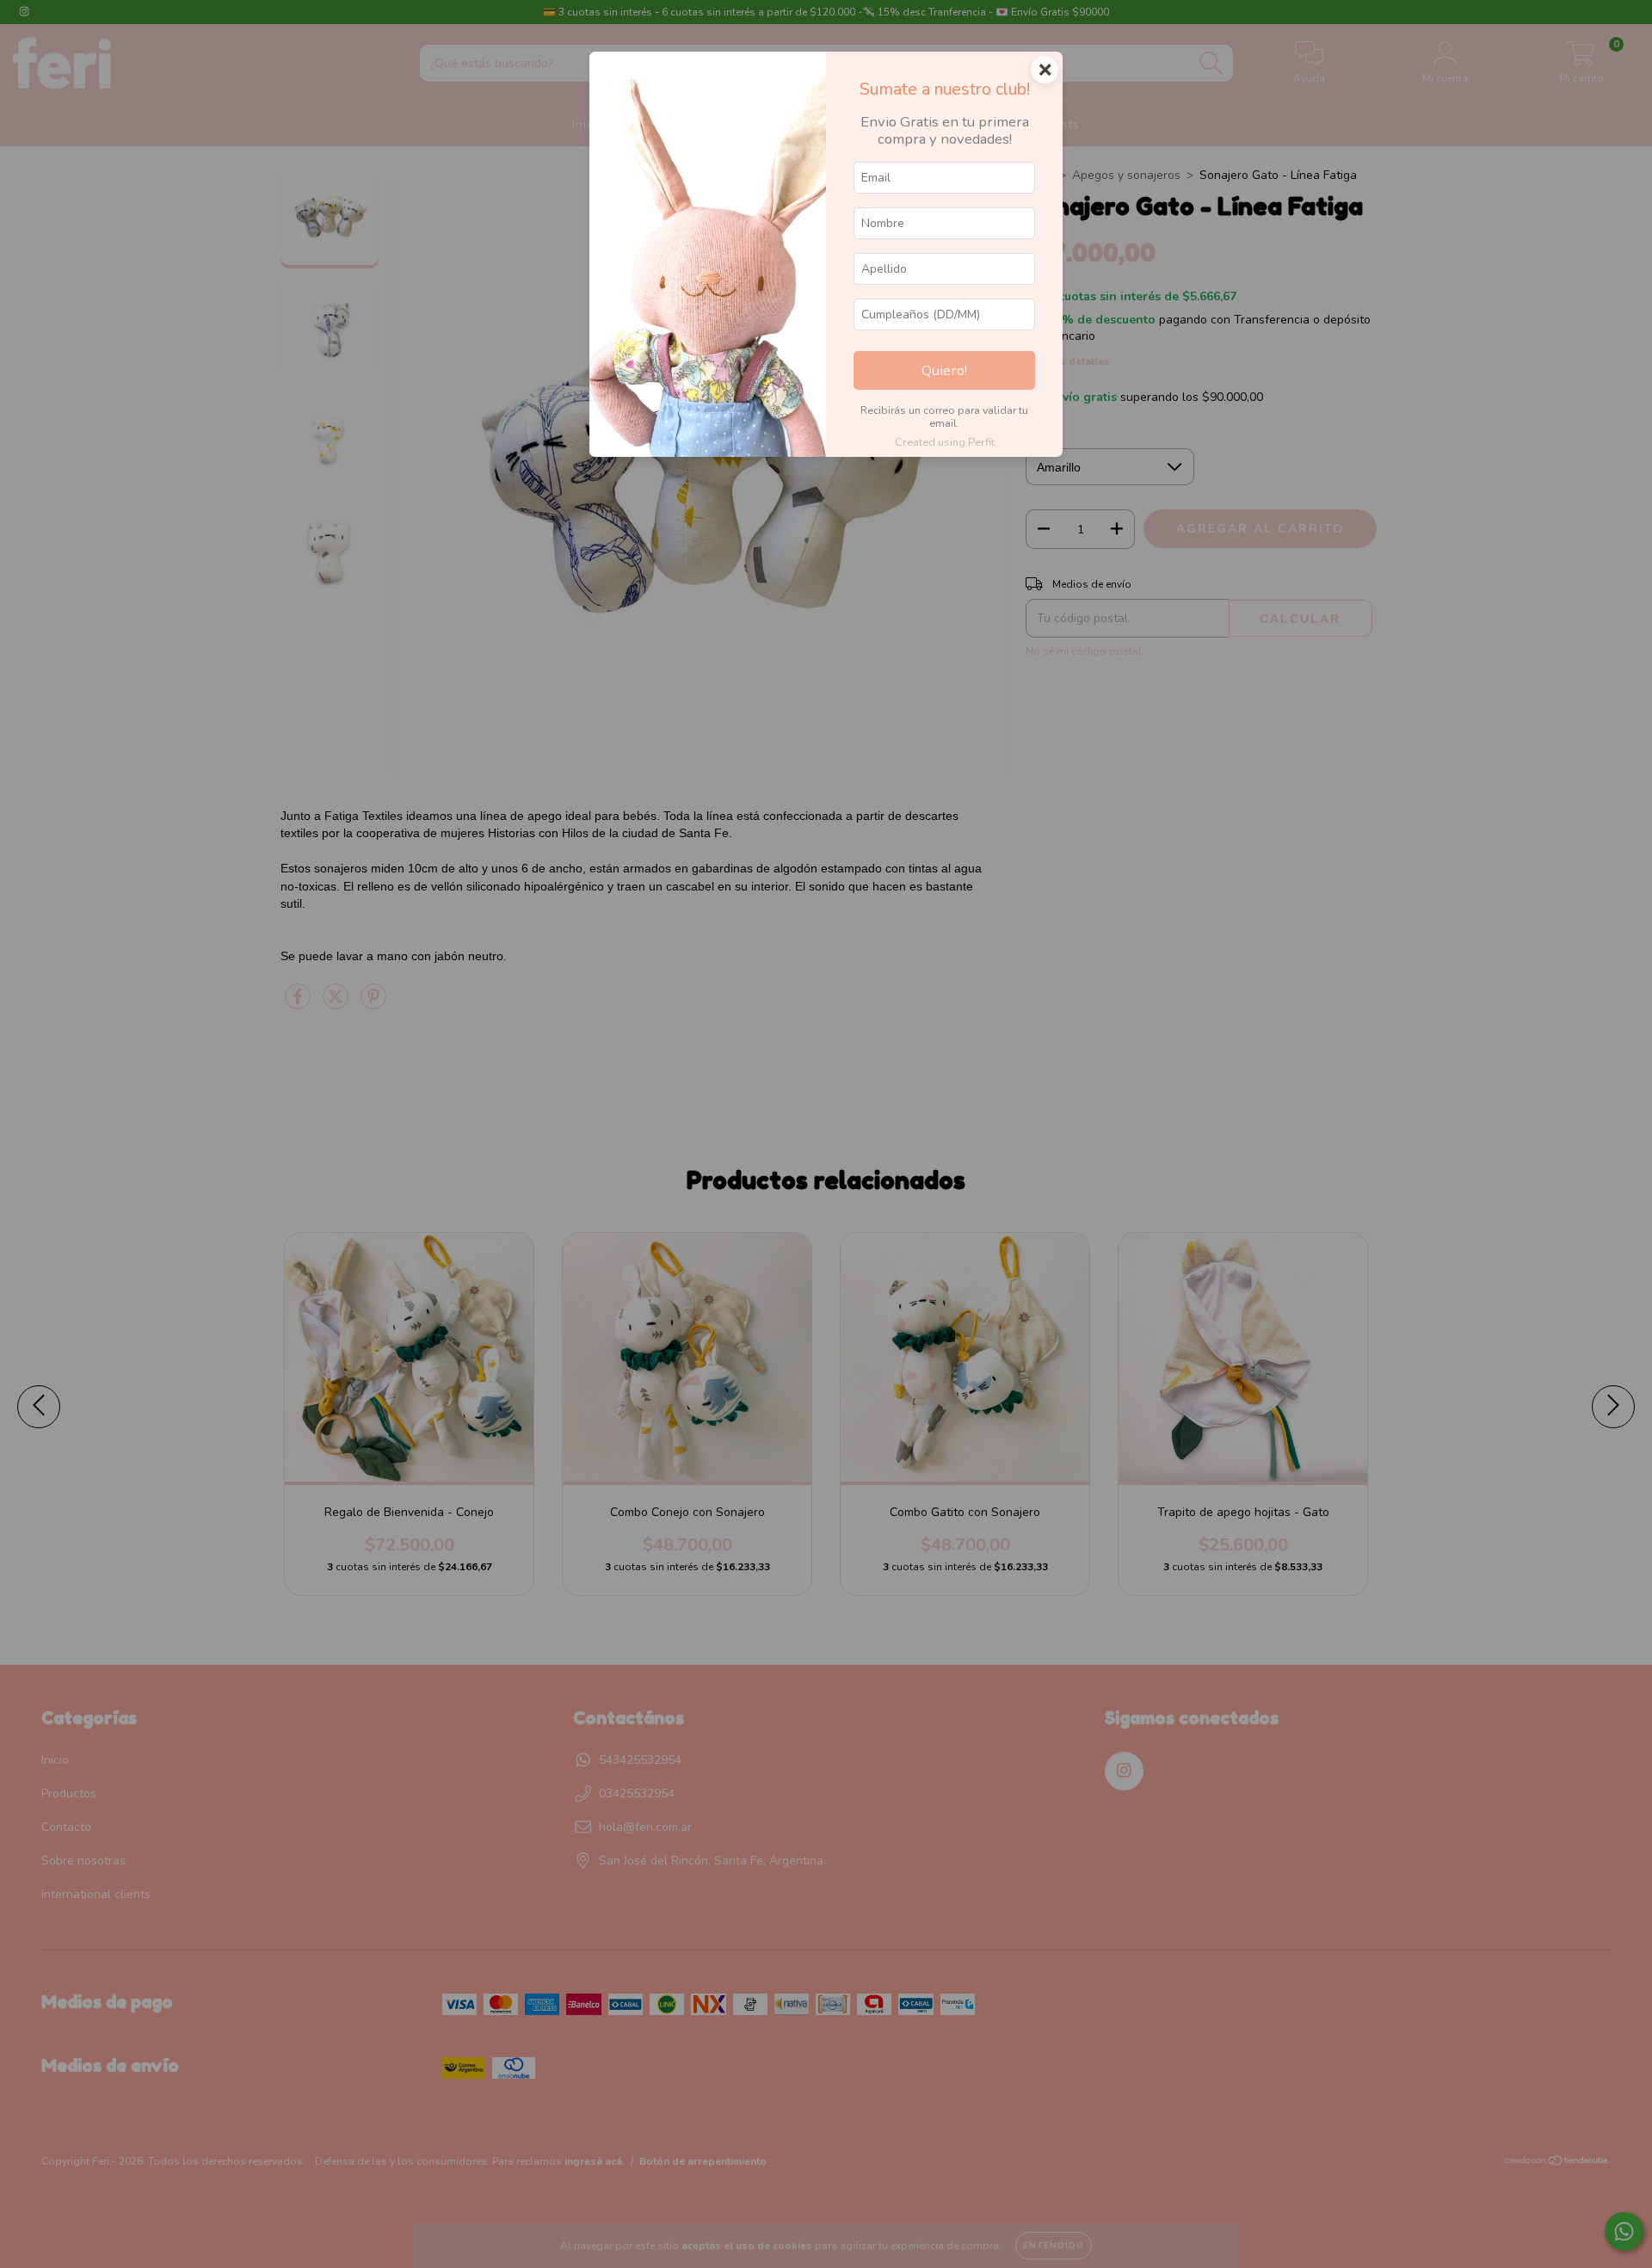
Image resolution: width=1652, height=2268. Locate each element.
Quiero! (944, 370)
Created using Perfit (945, 442)
